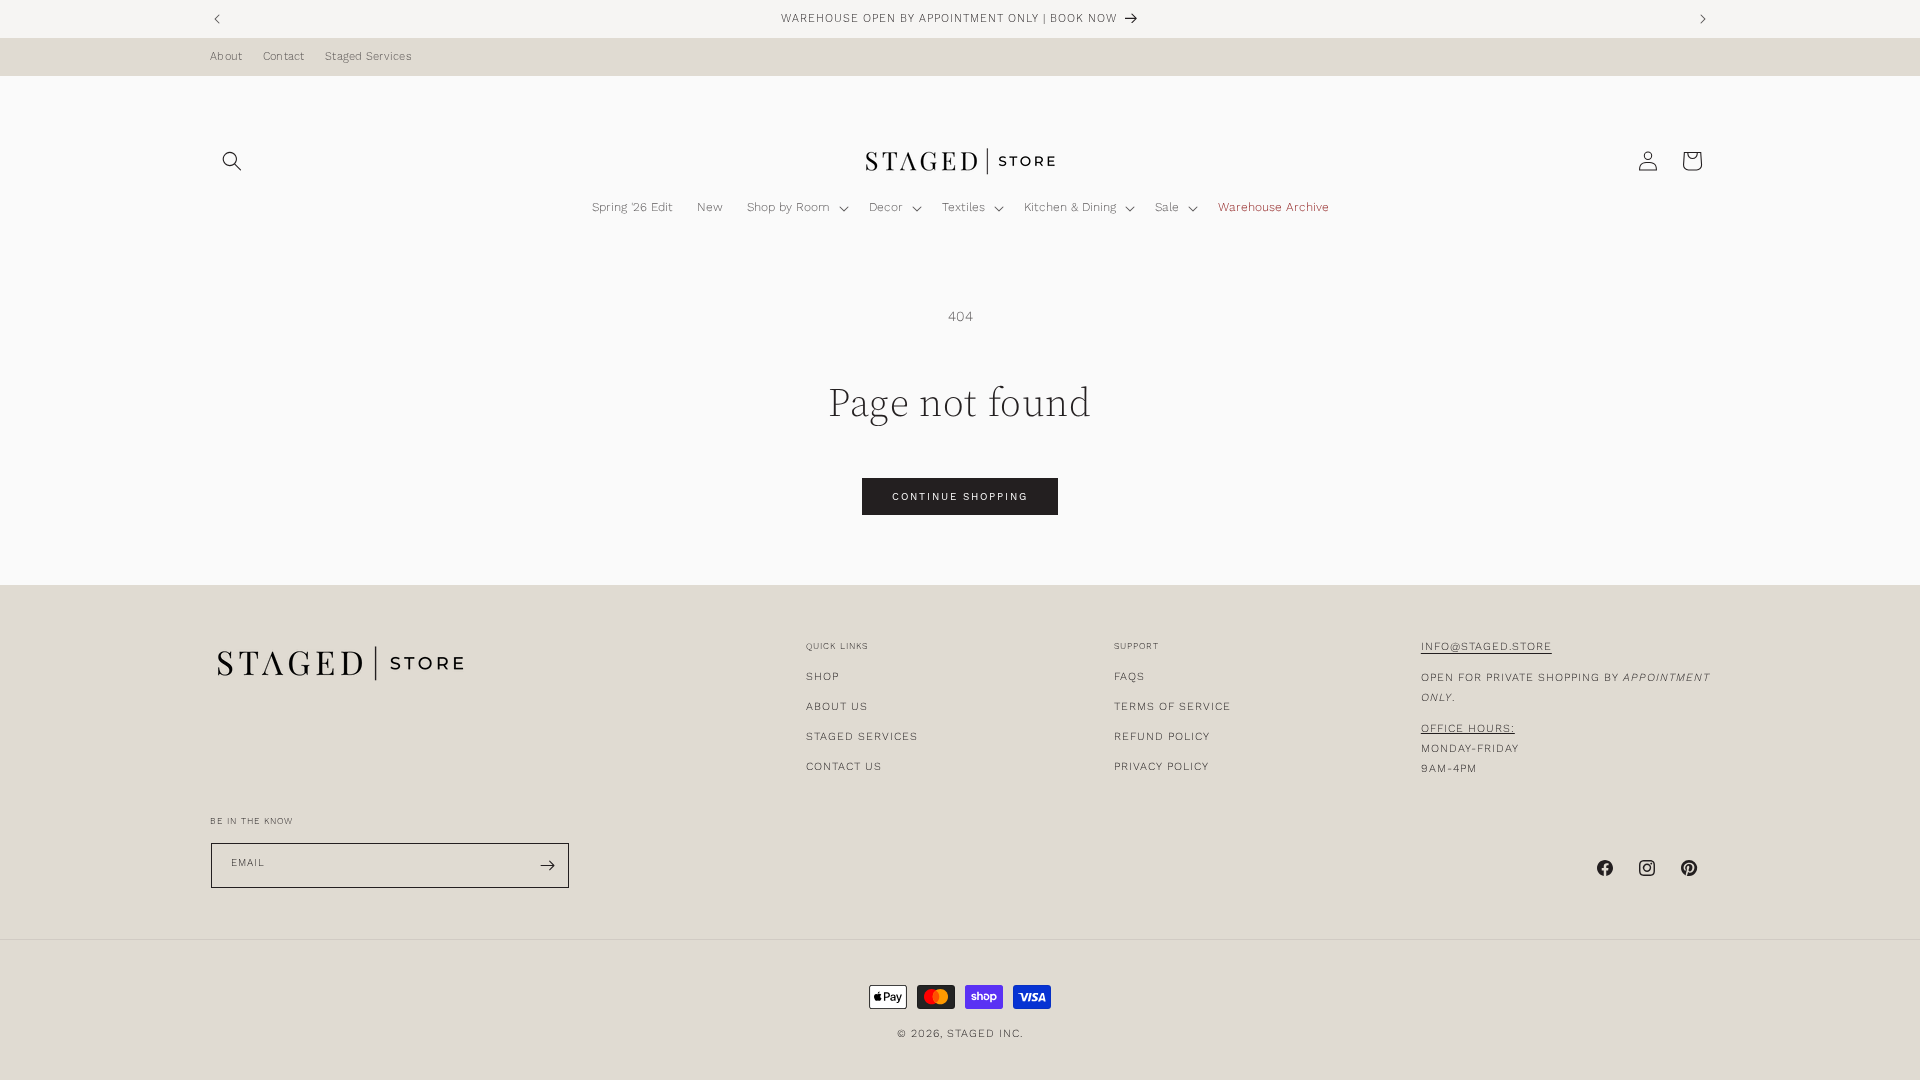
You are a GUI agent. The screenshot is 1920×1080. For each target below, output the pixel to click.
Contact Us (844, 766)
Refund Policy (1162, 736)
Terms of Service (1172, 706)
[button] (232, 161)
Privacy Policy (1161, 766)
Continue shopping (960, 497)
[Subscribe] (547, 865)
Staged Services (368, 57)
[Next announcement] (1703, 19)
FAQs (1129, 676)
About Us (837, 706)
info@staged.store (1486, 646)
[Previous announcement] (217, 19)
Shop (822, 676)
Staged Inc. (985, 1033)
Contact (284, 57)
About (226, 57)
